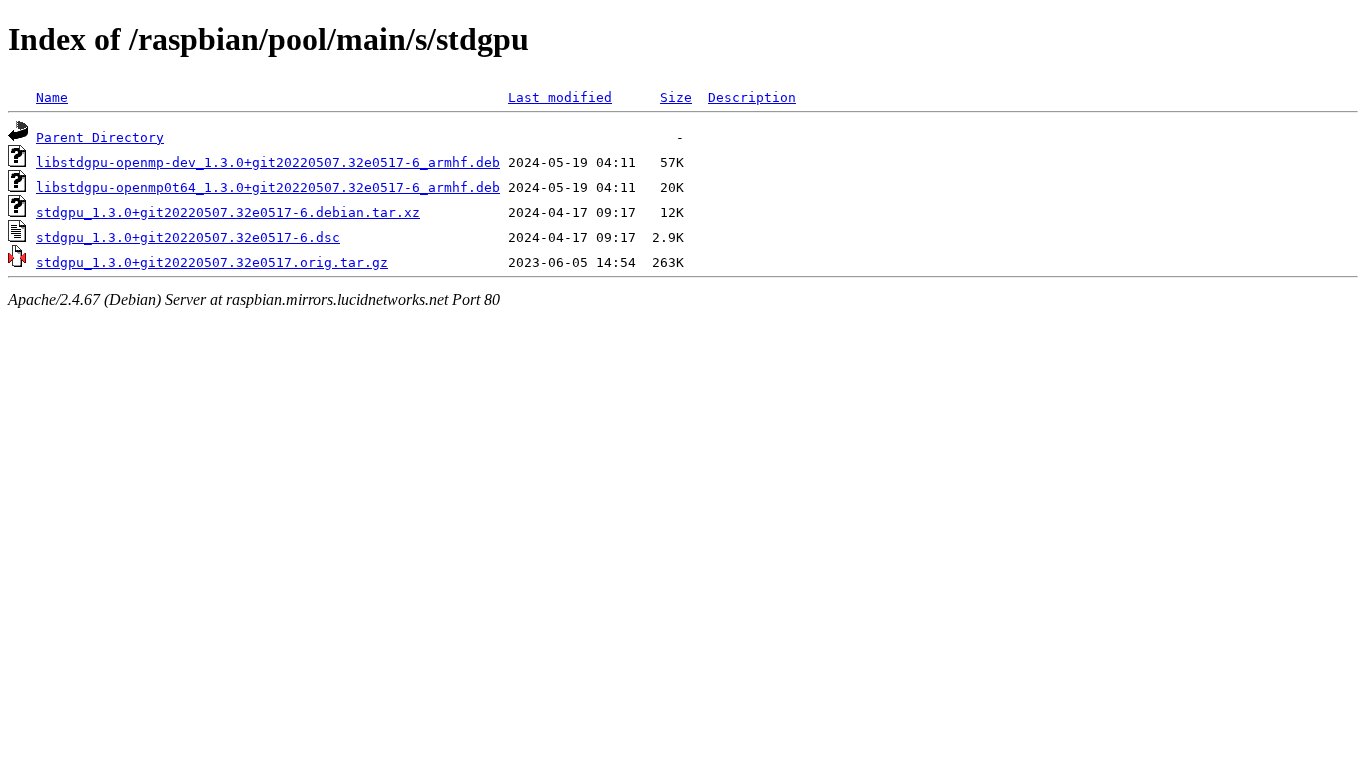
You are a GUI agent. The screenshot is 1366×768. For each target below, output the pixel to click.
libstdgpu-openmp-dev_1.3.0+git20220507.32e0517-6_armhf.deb (268, 162)
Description (752, 97)
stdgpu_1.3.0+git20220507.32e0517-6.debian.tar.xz (228, 212)
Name (52, 97)
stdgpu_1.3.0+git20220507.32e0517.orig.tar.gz (212, 262)
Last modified (560, 97)
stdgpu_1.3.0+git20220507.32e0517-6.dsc (188, 237)
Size (676, 97)
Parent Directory (100, 137)
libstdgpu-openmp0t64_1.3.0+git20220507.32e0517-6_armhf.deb (268, 187)
